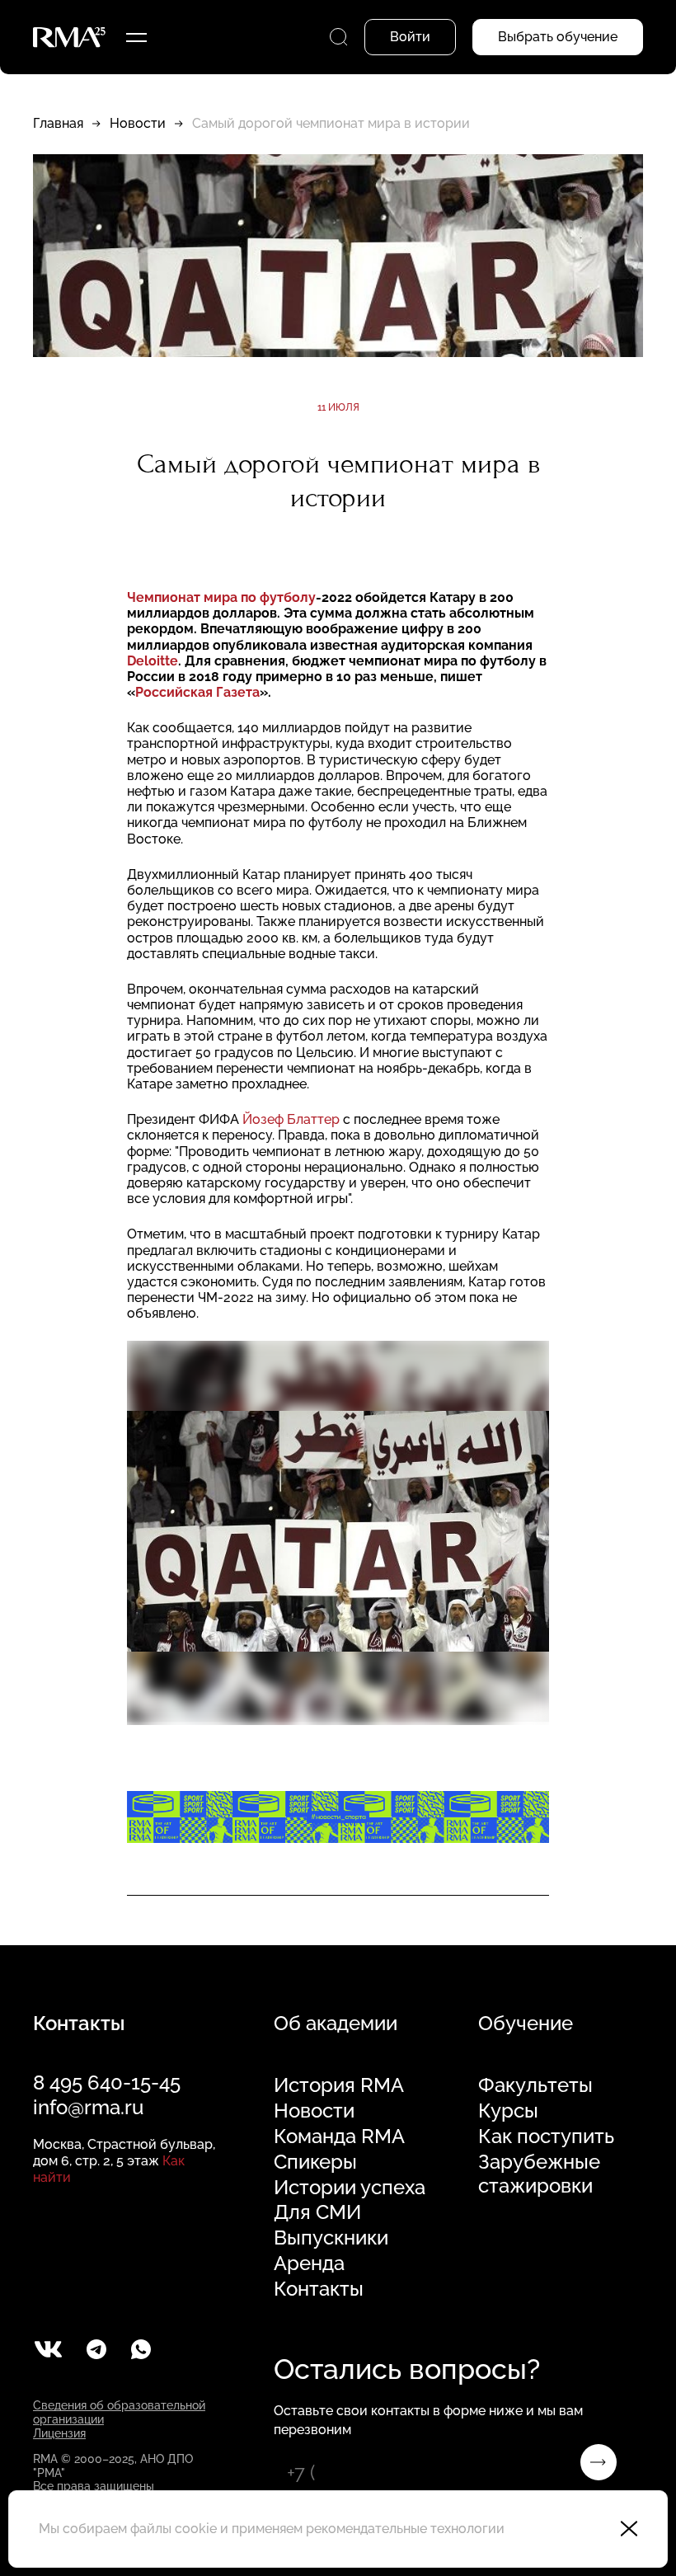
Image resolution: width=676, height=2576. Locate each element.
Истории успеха (350, 2188)
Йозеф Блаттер (293, 1119)
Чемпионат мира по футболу (221, 597)
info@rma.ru (88, 2107)
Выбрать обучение (558, 37)
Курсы (508, 2111)
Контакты (319, 2289)
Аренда (309, 2263)
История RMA (339, 2085)
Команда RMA (339, 2136)
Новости (138, 123)
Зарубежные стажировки (539, 2174)
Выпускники (331, 2238)
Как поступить (546, 2136)
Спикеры (315, 2162)
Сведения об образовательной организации (119, 2412)
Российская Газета (197, 692)
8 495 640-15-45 (107, 2082)
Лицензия (59, 2433)
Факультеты (535, 2085)
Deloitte (153, 661)
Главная (58, 123)
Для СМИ (317, 2212)
